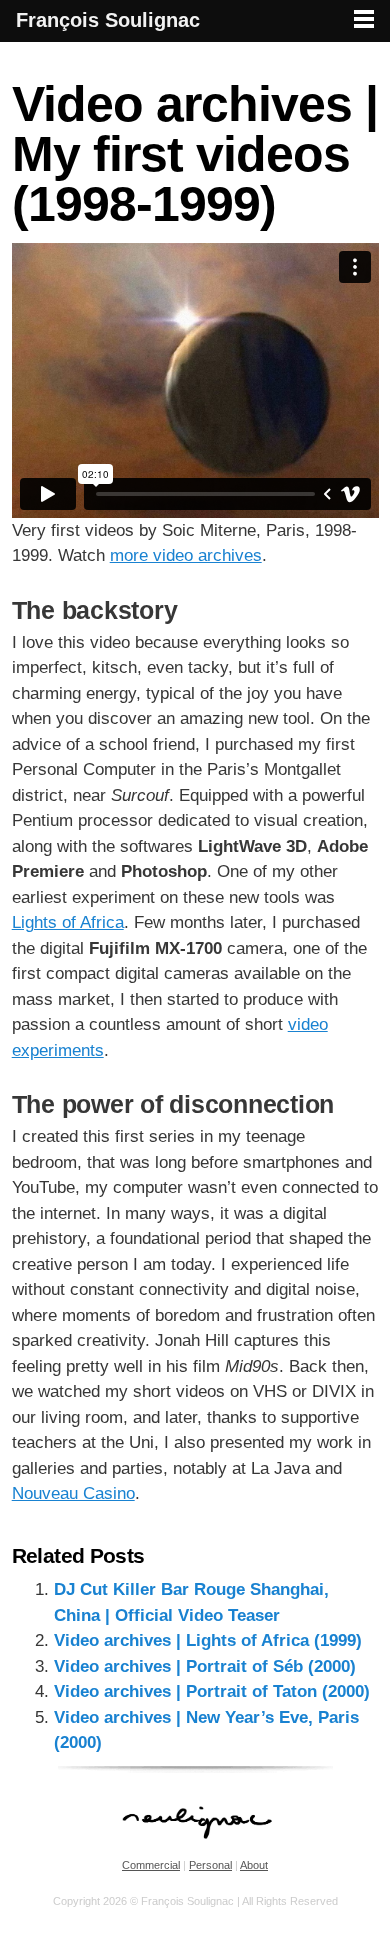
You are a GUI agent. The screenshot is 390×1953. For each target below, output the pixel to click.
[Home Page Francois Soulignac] (195, 1849)
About (254, 1865)
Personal (210, 1865)
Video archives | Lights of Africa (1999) (208, 1640)
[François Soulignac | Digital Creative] (195, 44)
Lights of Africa (68, 922)
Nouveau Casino (73, 1493)
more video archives (186, 555)
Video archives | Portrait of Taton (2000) (212, 1691)
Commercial (151, 1865)
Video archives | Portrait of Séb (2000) (205, 1666)
